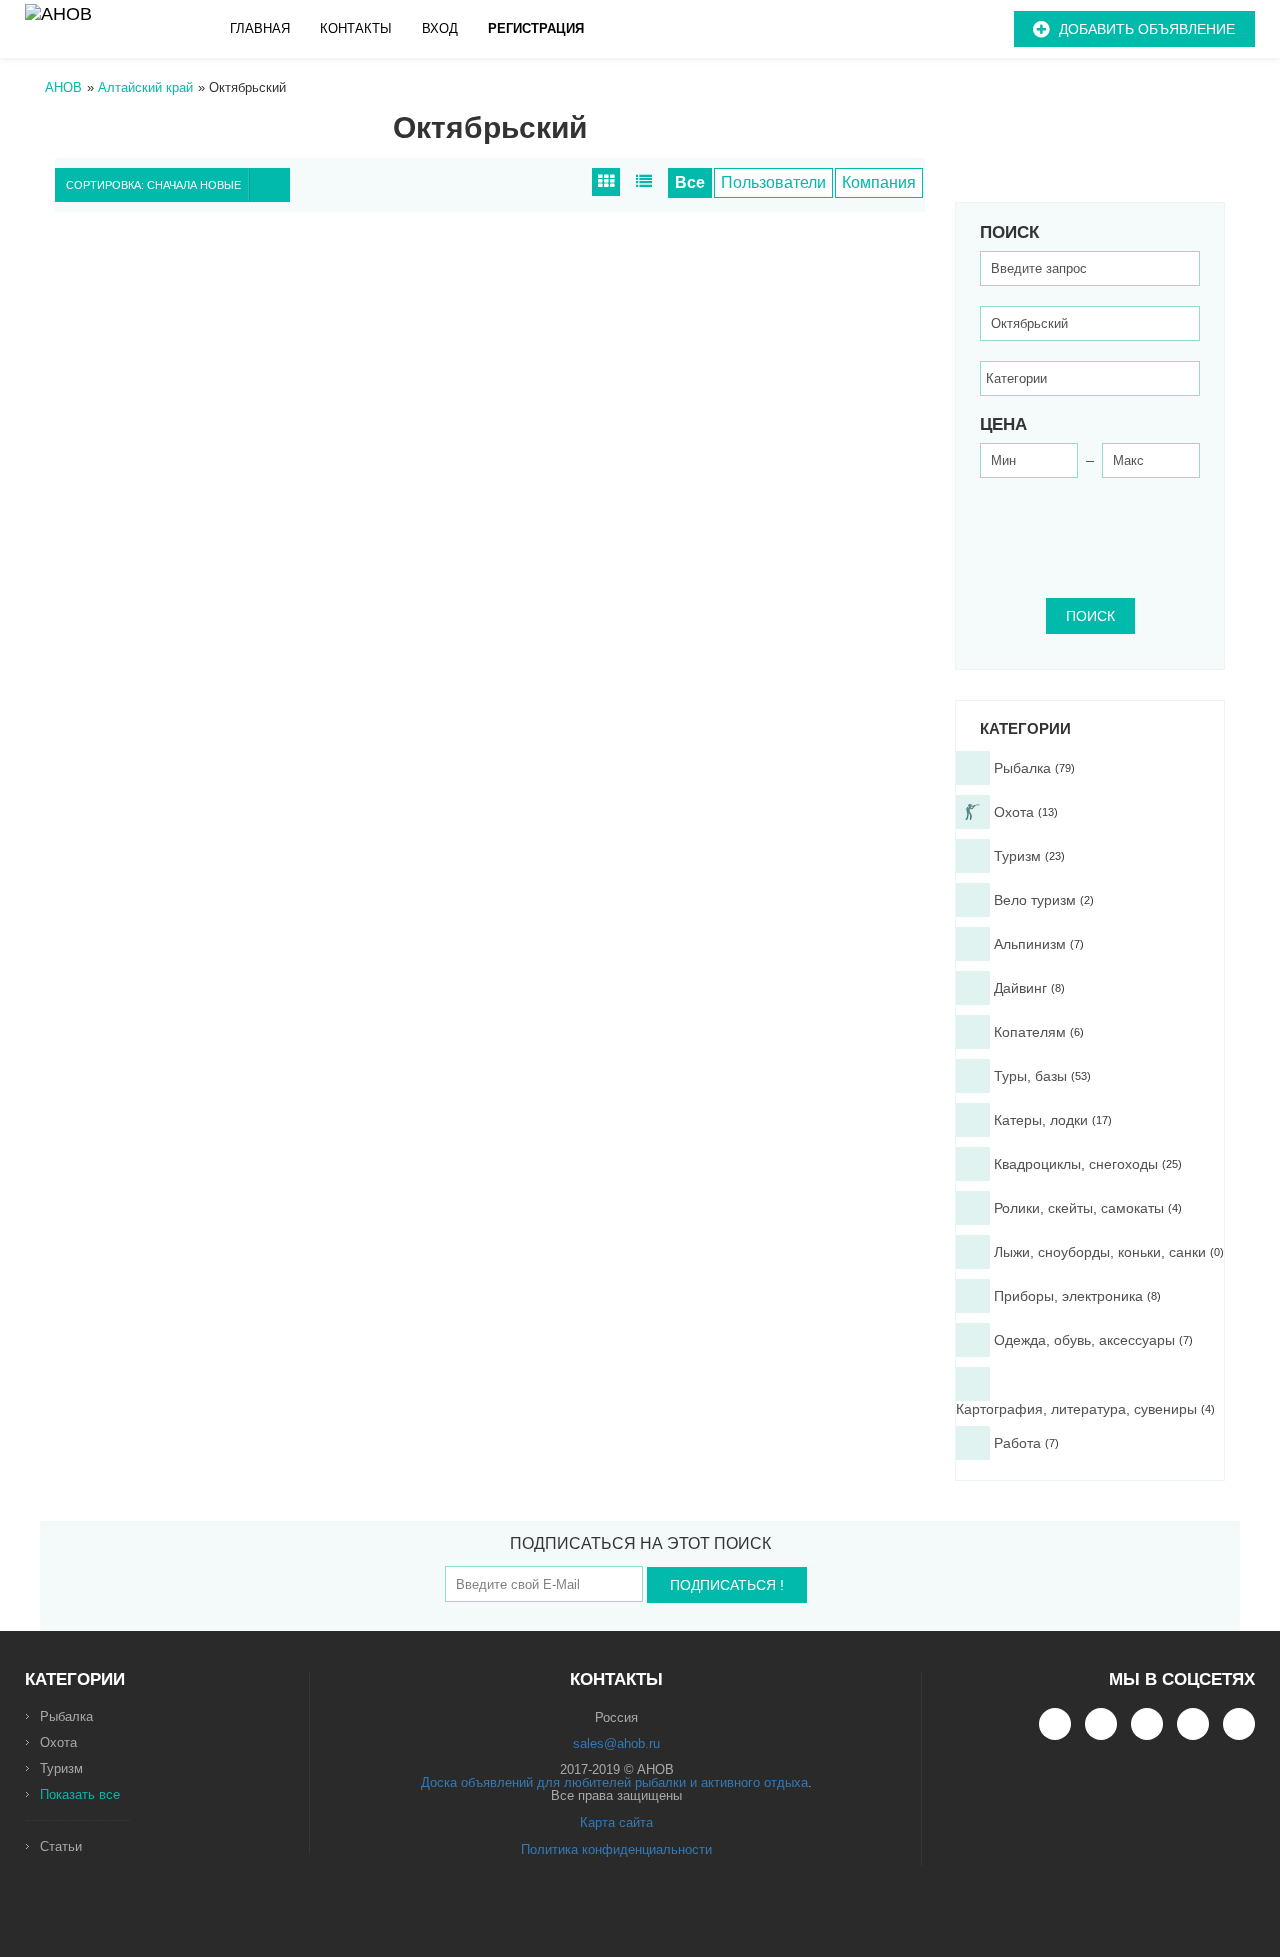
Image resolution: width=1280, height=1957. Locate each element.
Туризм (61, 1768)
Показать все (80, 1794)
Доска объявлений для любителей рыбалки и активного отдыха (614, 1782)
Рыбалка (66, 1716)
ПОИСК (1090, 616)
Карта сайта (616, 1822)
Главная (260, 28)
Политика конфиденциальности (616, 1849)
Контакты (356, 28)
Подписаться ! (727, 1585)
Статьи (61, 1846)
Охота (58, 1742)
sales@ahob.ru (616, 1743)
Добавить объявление (1147, 29)
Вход (440, 28)
